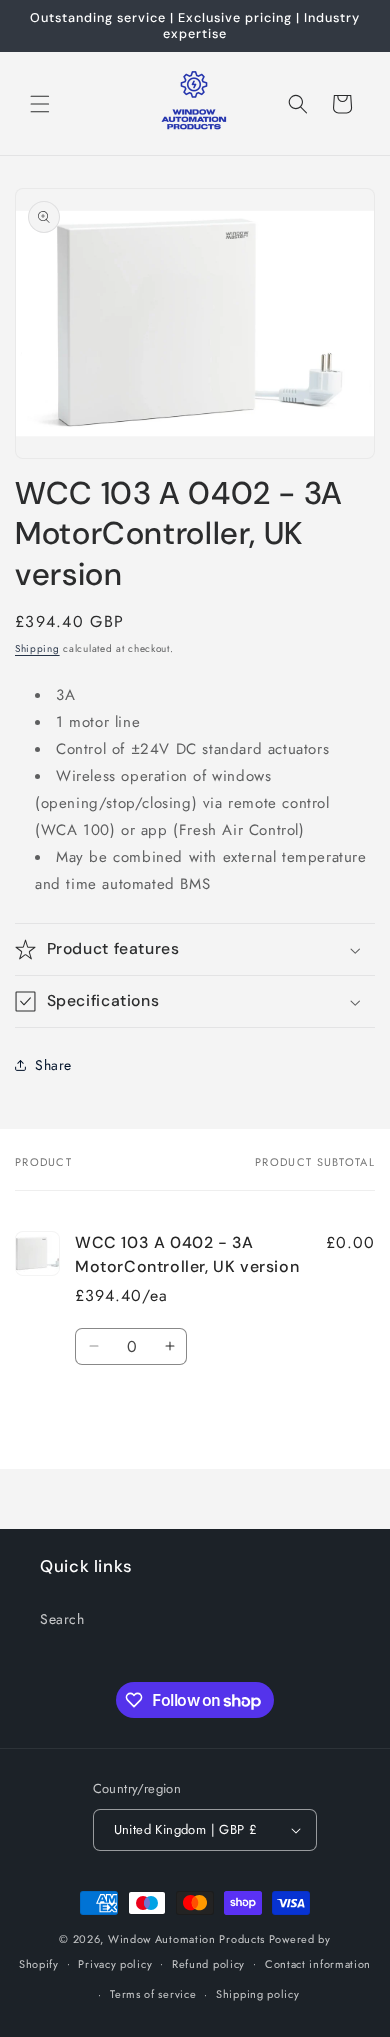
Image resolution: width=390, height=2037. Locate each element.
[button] (40, 104)
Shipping (37, 648)
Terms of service (153, 1994)
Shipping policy (258, 1994)
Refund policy (208, 1964)
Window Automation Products (188, 1939)
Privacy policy (115, 1964)
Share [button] (53, 1065)
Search (62, 1619)
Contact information (318, 1964)
